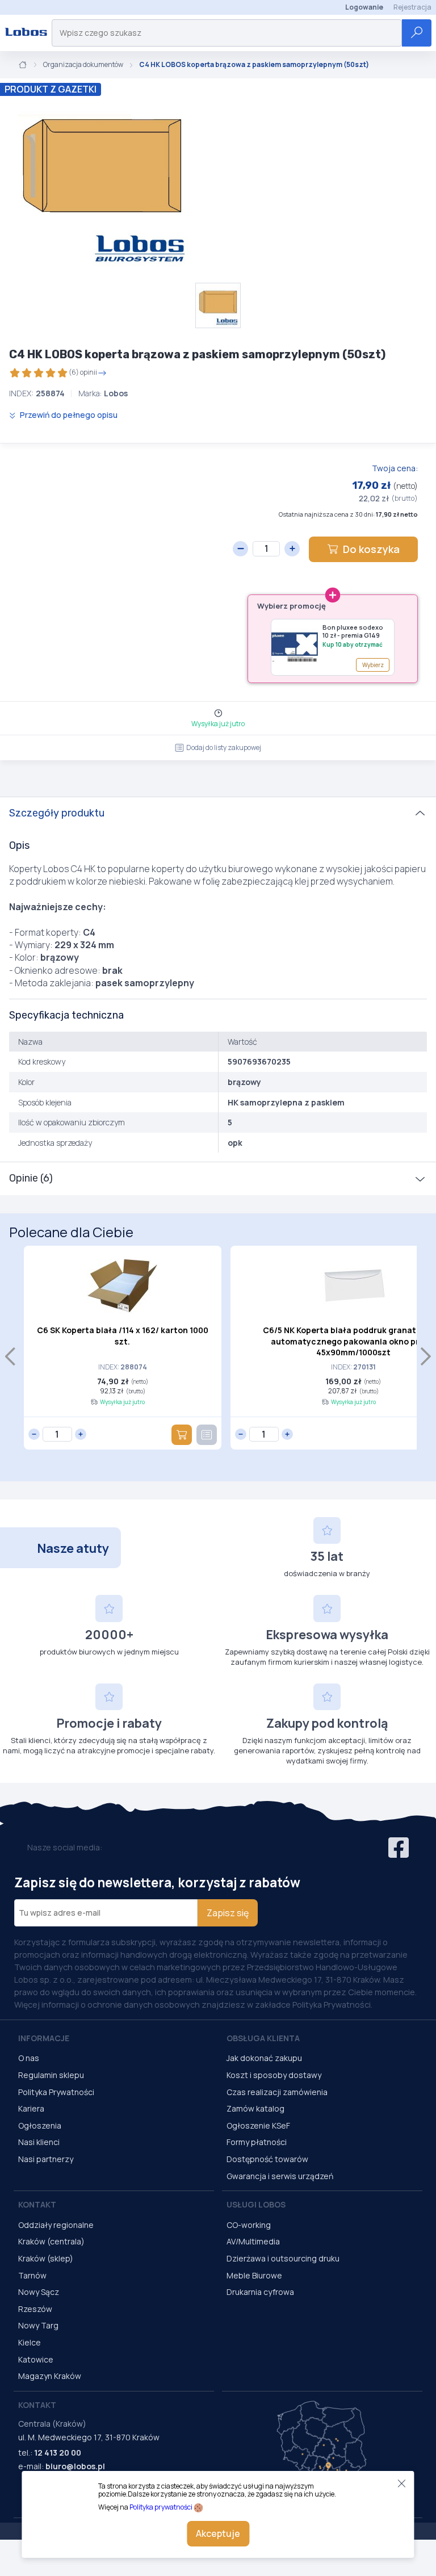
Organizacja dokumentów (83, 65)
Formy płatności (257, 2142)
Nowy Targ (38, 2325)
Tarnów (32, 2275)
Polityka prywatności (161, 2507)
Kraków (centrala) (51, 2241)
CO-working (249, 2225)
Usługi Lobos (256, 2204)
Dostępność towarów (267, 2159)
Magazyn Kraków (50, 2376)
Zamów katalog (255, 2108)
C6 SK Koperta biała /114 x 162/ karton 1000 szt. (123, 1336)
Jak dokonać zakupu (264, 2058)
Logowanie (364, 7)
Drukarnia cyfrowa (260, 2292)
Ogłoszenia (40, 2125)
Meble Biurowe (254, 2275)
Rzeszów (35, 2309)
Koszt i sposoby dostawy (274, 2075)
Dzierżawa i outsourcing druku (283, 2258)
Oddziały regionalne (56, 2225)
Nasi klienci (39, 2142)
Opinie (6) (31, 1178)
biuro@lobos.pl (75, 2466)
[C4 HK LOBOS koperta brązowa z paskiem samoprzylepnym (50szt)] (102, 181)
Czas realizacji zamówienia (277, 2092)
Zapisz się (228, 1913)
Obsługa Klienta (263, 2038)
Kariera (31, 2108)
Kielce (30, 2342)
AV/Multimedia (253, 2241)
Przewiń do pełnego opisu (68, 415)
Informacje (44, 2038)
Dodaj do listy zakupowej (224, 747)
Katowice (36, 2359)
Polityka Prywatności (56, 2092)
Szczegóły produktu (57, 813)
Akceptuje (218, 2533)
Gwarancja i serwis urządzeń (280, 2176)
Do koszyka (371, 549)
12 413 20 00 (58, 2453)
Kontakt (37, 2204)
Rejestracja (412, 7)
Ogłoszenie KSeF (258, 2125)
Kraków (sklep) (46, 2258)
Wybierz (373, 665)
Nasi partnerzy (46, 2159)
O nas (29, 2058)
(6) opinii (83, 372)
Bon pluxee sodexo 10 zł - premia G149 (353, 631)
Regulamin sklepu (51, 2075)
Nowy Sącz (39, 2292)
